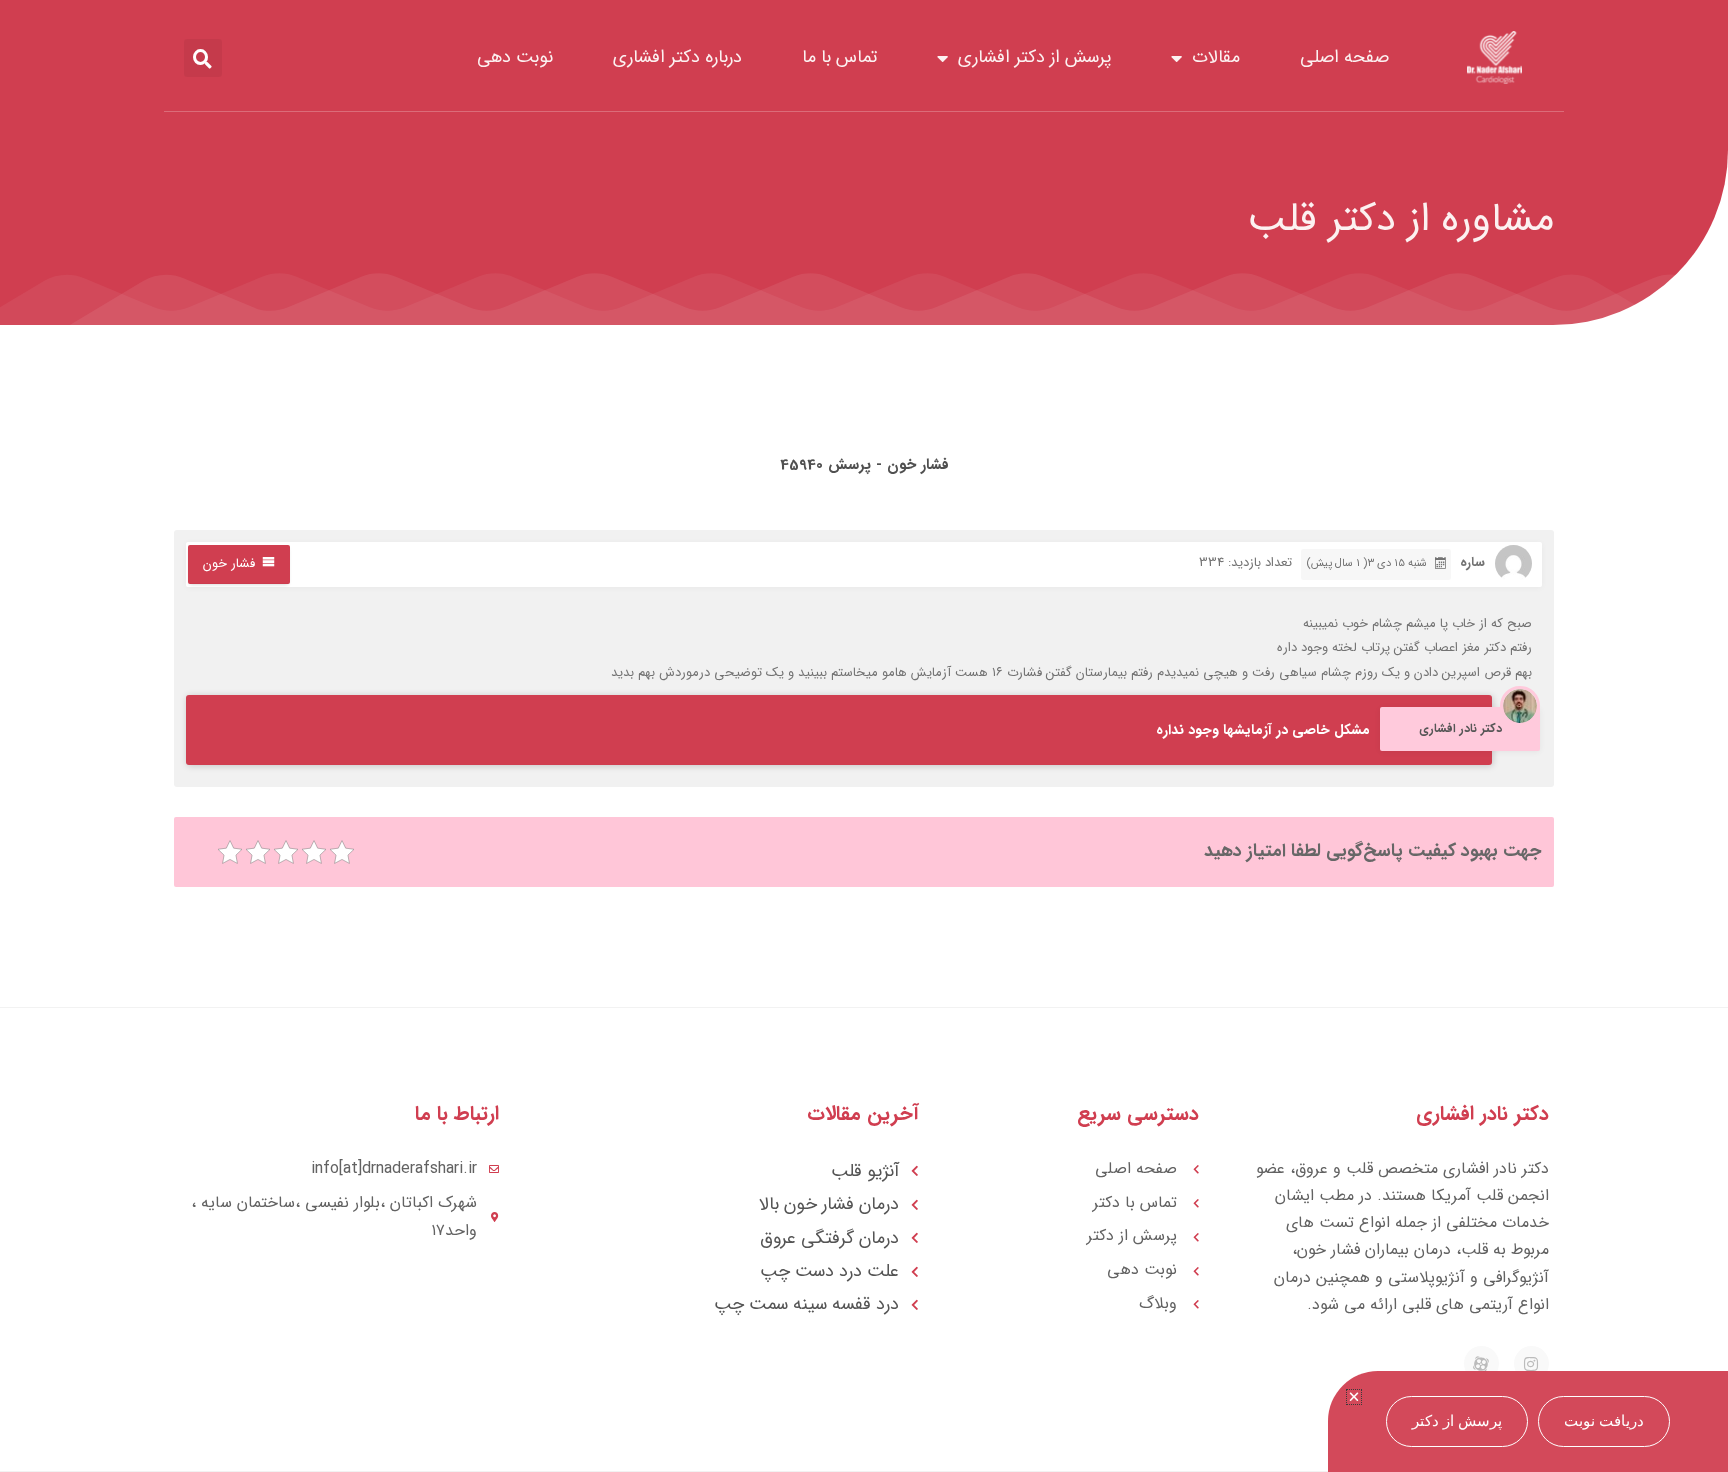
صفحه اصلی (1344, 57)
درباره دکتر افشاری (677, 57)
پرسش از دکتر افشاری (1034, 57)
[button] (203, 58)
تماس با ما (839, 57)
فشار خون (229, 563)
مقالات (1216, 57)
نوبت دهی (515, 57)
